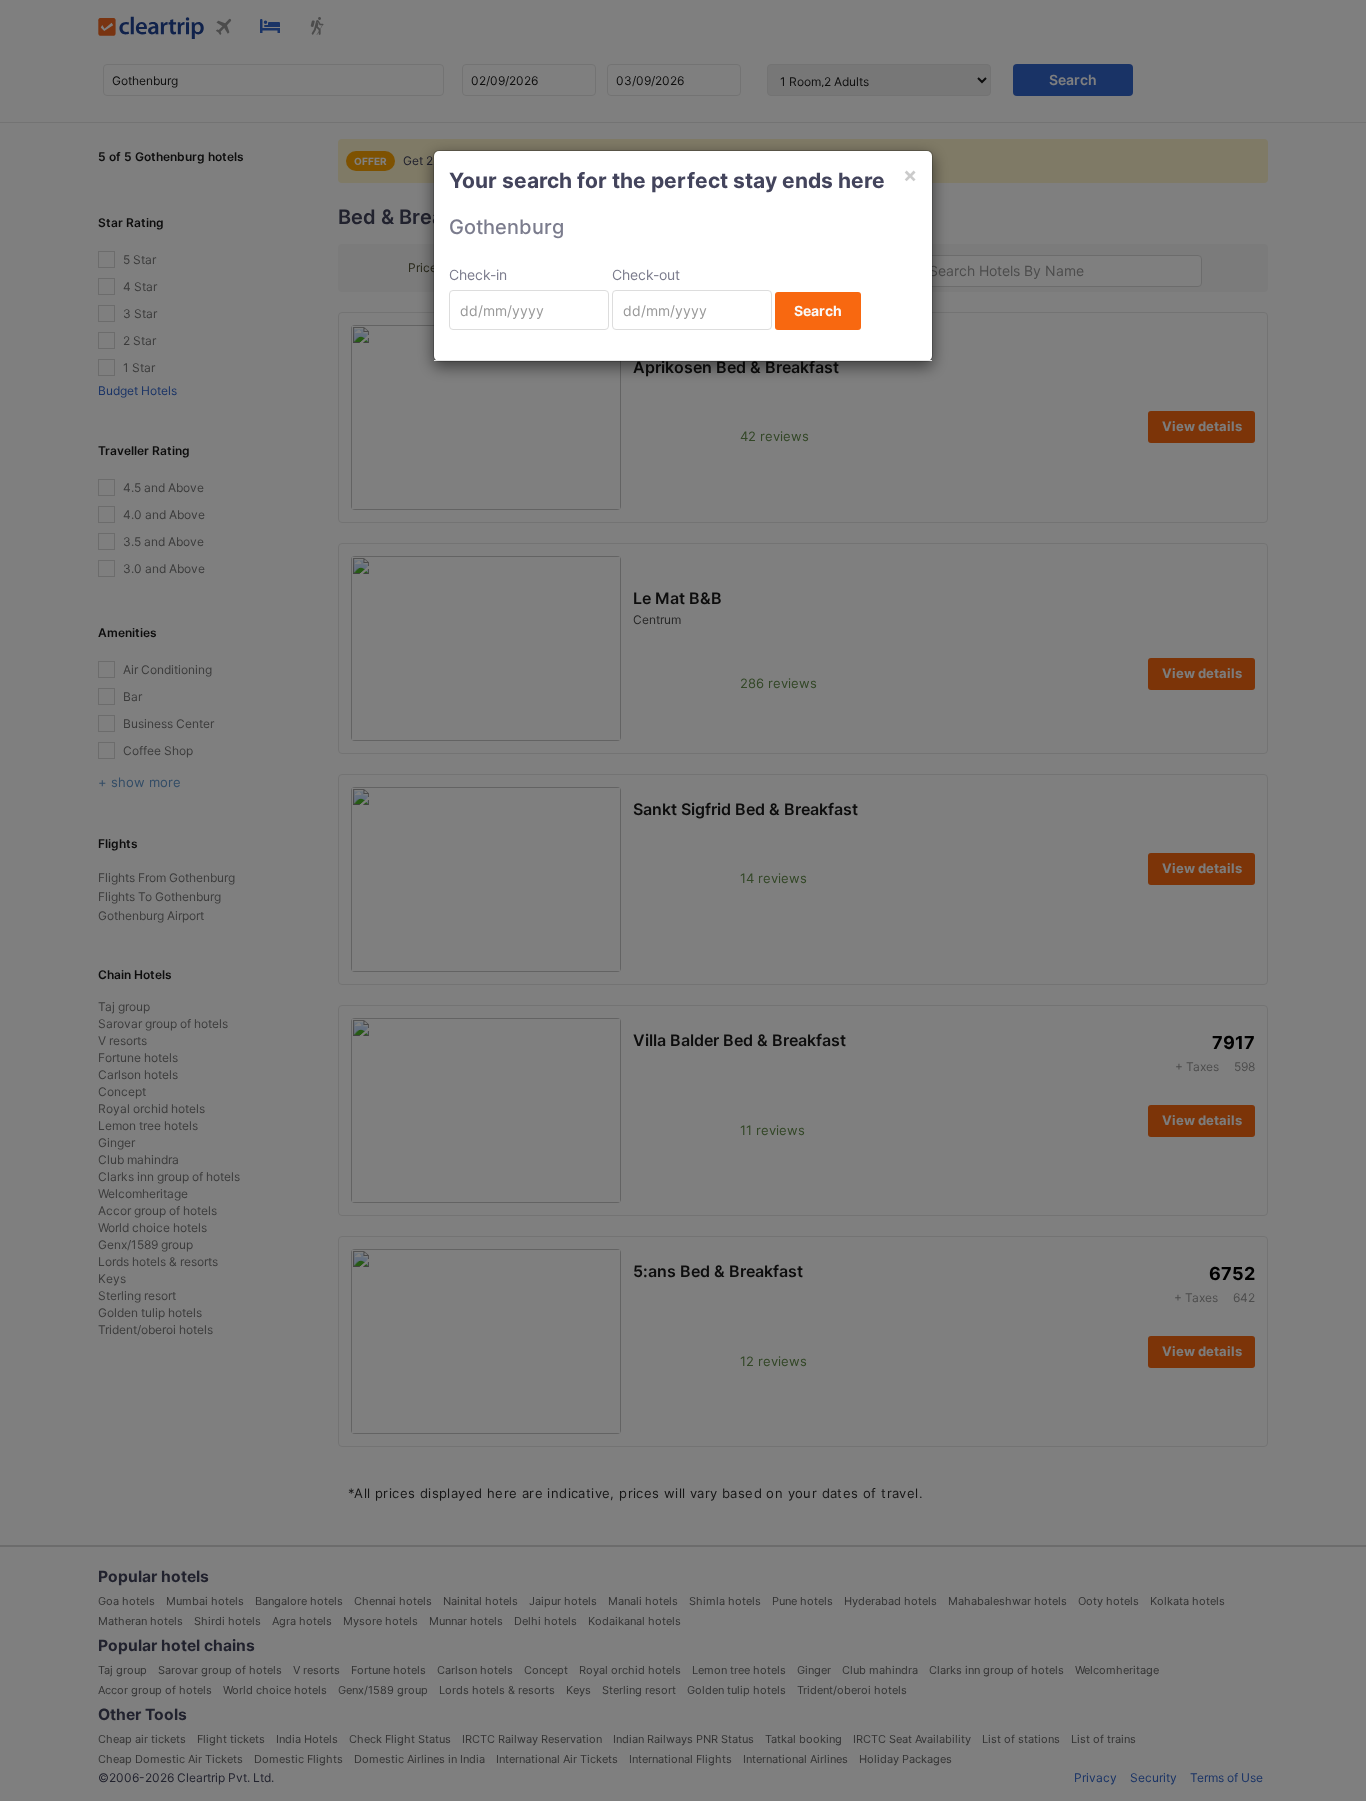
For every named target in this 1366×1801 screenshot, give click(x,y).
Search (818, 310)
